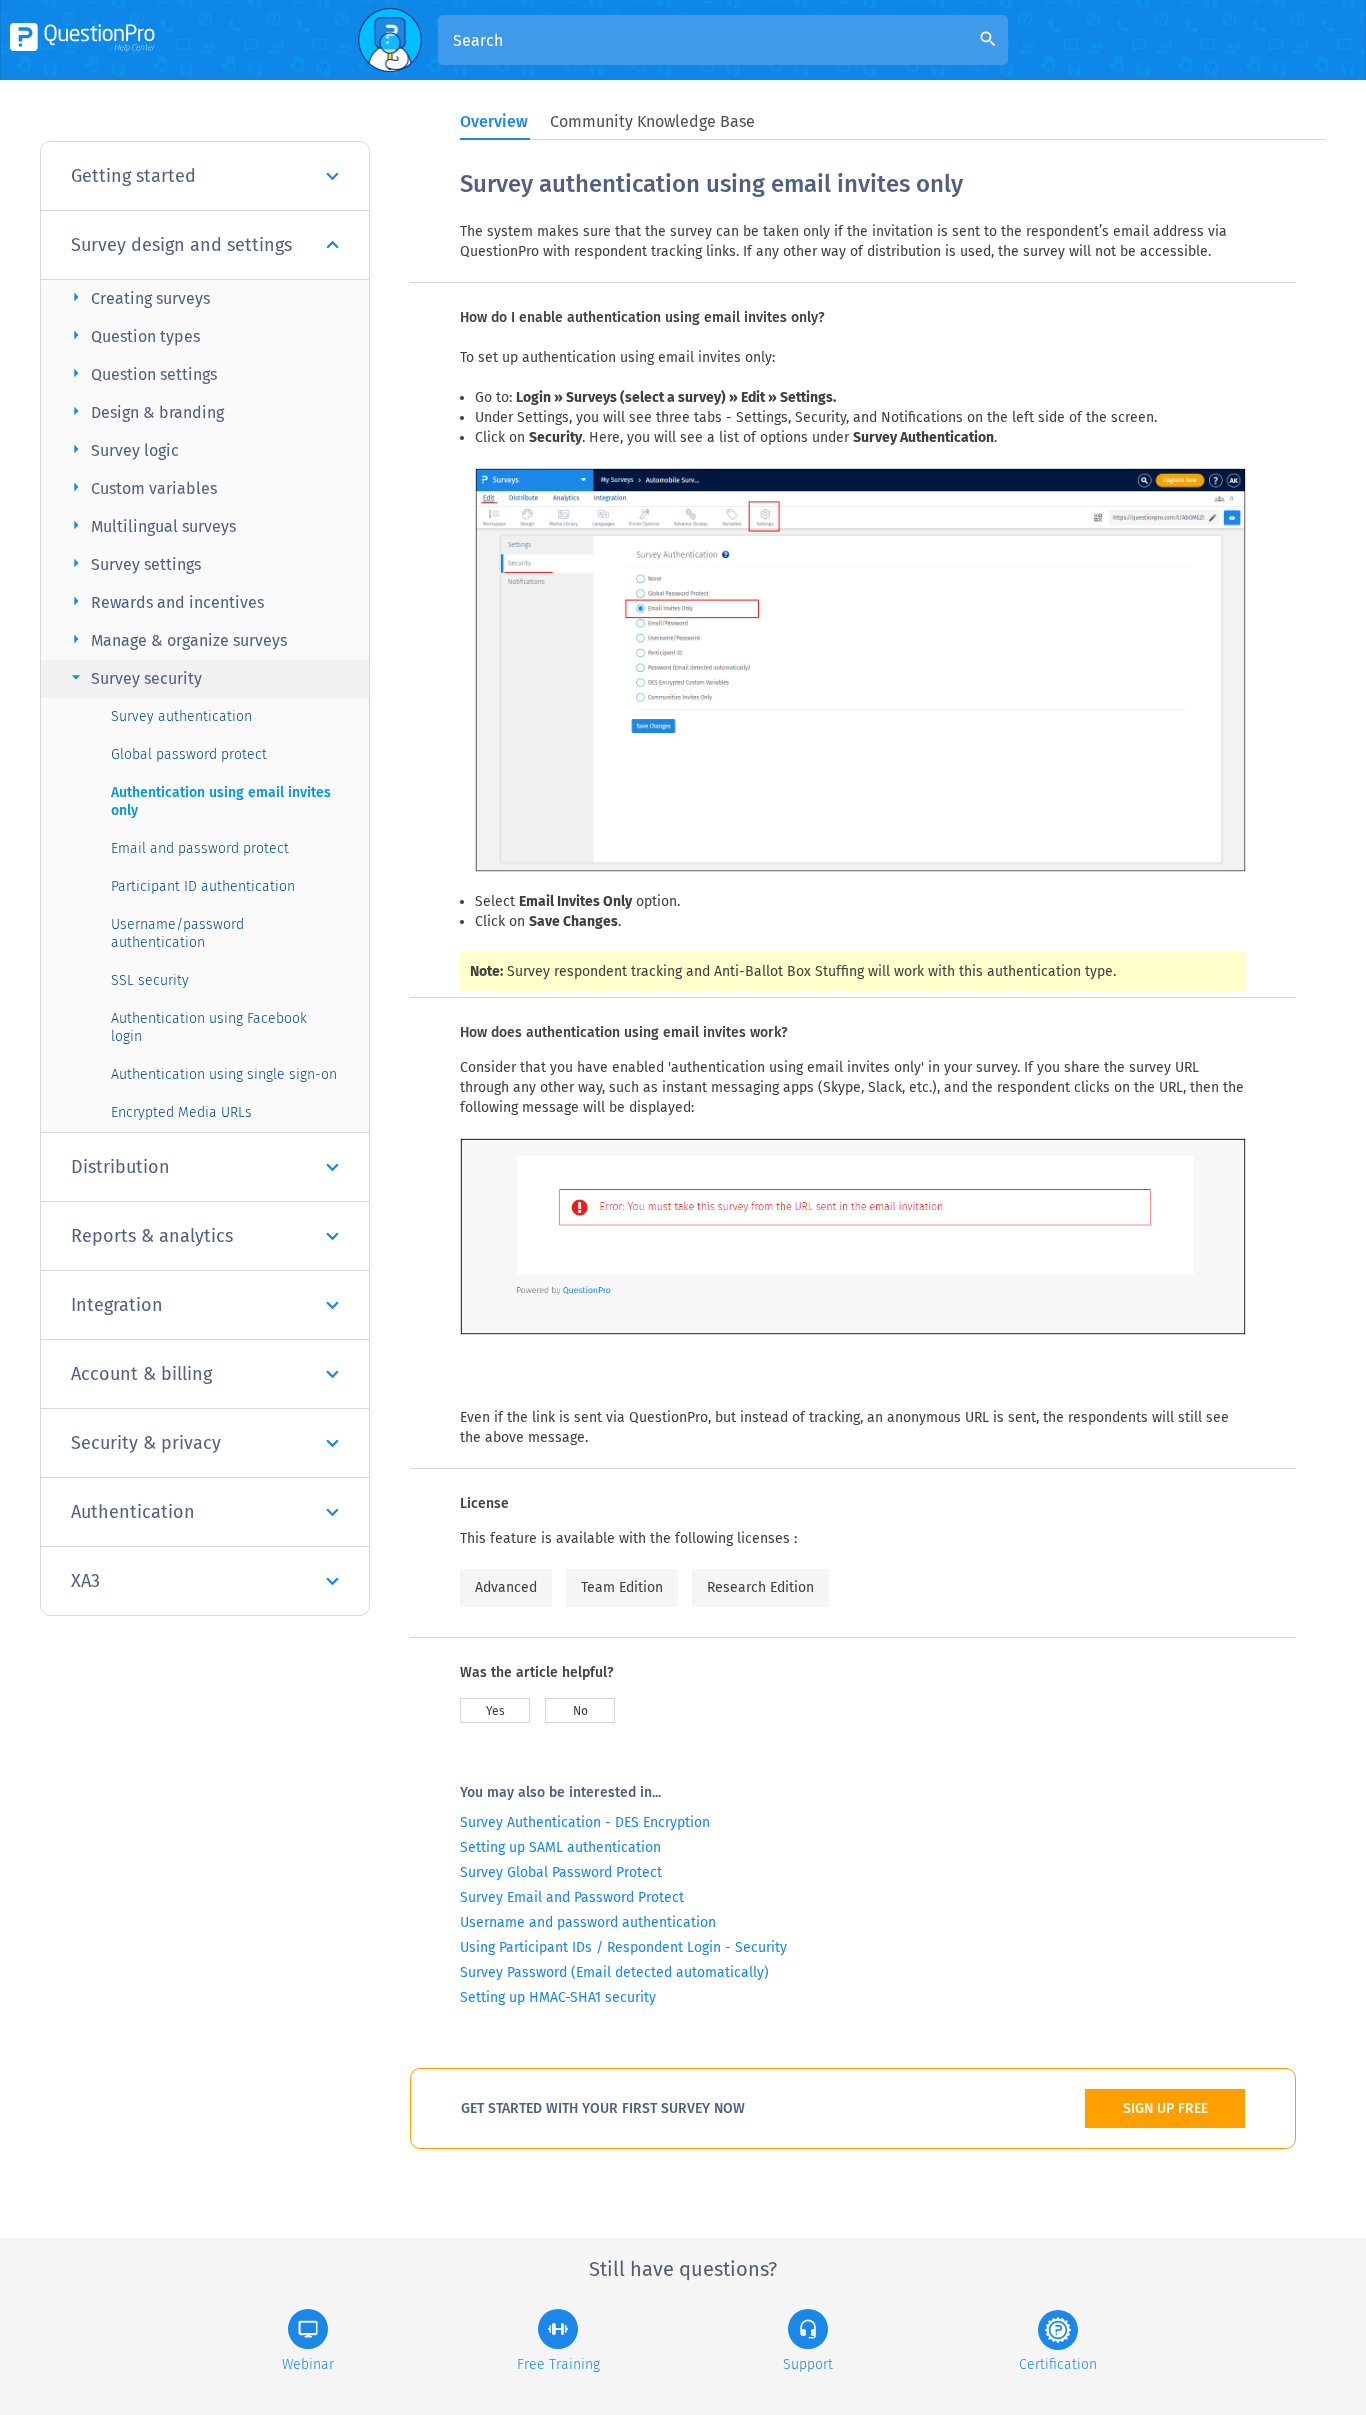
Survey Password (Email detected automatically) (614, 1972)
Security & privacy (146, 1443)
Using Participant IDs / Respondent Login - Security (623, 1947)
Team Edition (622, 1587)
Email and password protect (200, 848)
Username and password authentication (588, 1922)
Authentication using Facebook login (209, 1027)
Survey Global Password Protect (561, 1872)
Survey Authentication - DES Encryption (585, 1822)
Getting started (133, 176)
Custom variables (141, 487)
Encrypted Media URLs (181, 1112)
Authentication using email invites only (221, 801)
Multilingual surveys (151, 525)
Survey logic (122, 449)
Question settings (141, 373)
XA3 (85, 1581)
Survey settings (133, 563)
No (580, 1711)
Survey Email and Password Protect (572, 1897)
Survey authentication (181, 716)
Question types (133, 335)
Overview (494, 121)
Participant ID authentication (203, 886)
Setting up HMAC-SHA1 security (558, 1997)
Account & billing (141, 1374)
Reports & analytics (152, 1236)
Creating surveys (138, 297)
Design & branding (145, 411)
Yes (495, 1711)
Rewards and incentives (165, 601)
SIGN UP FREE (1165, 2108)
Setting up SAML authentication (560, 1847)
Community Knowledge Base (652, 121)
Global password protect (189, 754)
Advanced (506, 1587)
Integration (117, 1305)
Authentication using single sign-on (224, 1074)
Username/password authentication (177, 933)
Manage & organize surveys (176, 639)
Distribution (120, 1167)
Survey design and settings (181, 245)
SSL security (150, 980)
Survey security (134, 677)
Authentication (133, 1512)
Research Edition (760, 1587)
